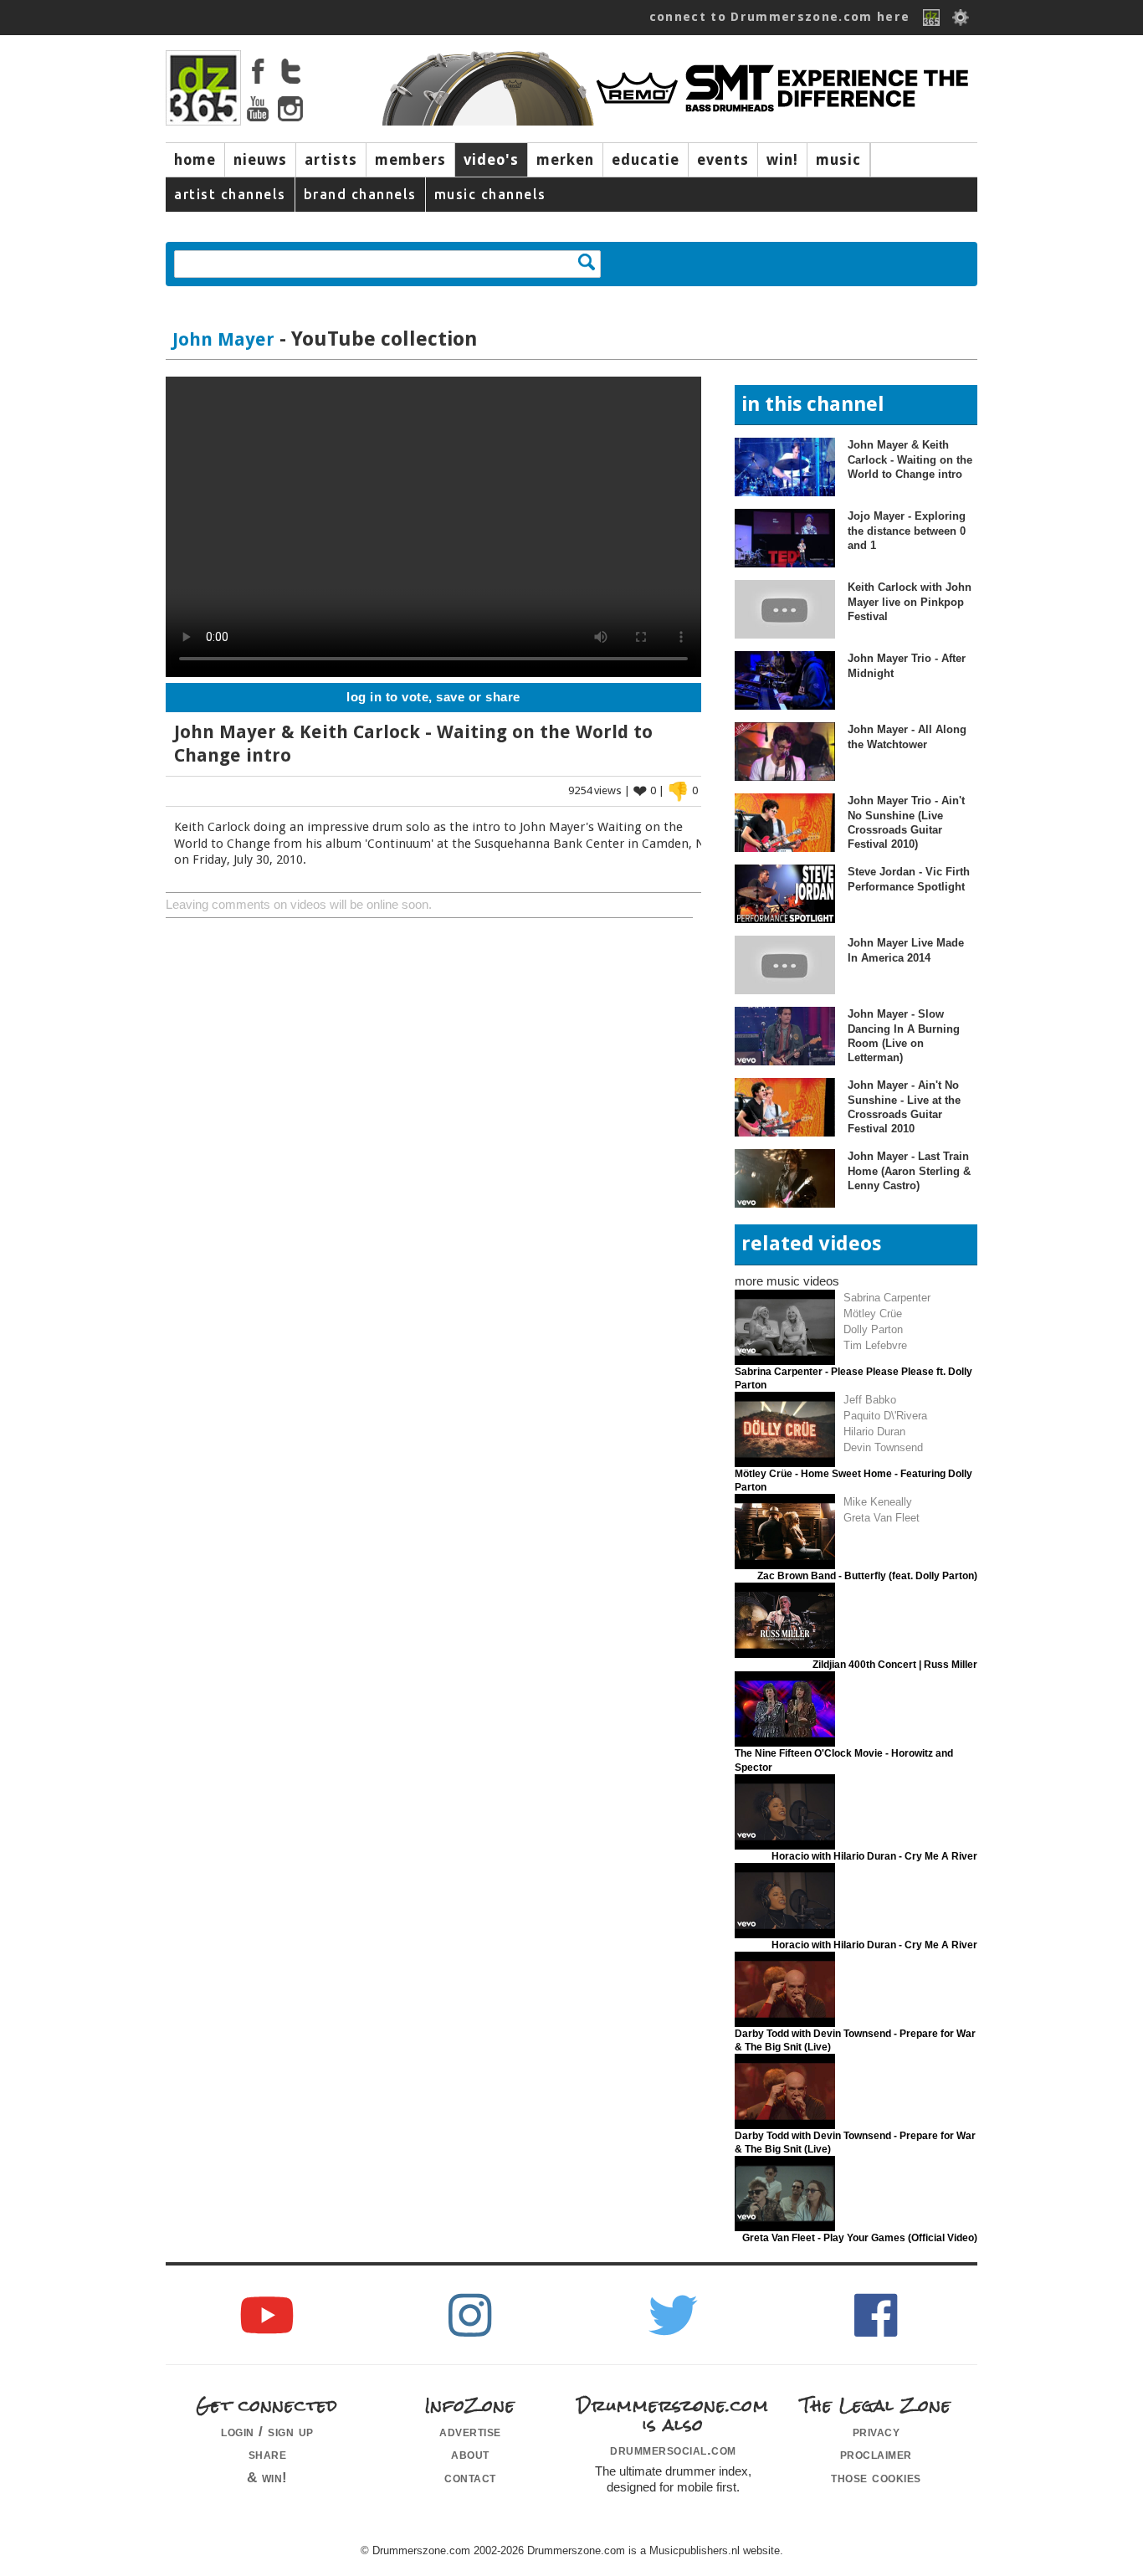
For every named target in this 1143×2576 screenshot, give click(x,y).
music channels (490, 194)
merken (565, 160)
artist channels (230, 194)
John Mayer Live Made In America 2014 (906, 950)
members (410, 160)
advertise (470, 2431)
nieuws (260, 160)
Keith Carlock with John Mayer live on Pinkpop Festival (910, 602)
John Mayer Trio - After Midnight (907, 665)
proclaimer (876, 2454)
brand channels (360, 194)
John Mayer (223, 339)
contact (470, 2477)
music (838, 160)
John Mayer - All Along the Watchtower (907, 736)
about (470, 2454)
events (723, 160)
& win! (267, 2477)
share (268, 2454)
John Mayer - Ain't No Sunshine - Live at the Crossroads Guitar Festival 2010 (904, 1107)
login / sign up (267, 2431)
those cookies (876, 2477)
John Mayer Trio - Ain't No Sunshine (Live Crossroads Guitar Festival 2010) (906, 822)
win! (782, 160)
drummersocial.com (673, 2450)
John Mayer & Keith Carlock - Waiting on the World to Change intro (910, 459)
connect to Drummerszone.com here (780, 17)
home (195, 160)
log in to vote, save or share (433, 697)
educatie (646, 160)
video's (491, 160)
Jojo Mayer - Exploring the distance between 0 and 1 (907, 531)
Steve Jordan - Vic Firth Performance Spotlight (909, 879)
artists (331, 160)
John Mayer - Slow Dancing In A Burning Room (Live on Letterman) (904, 1036)
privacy (876, 2431)
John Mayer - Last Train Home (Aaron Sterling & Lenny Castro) (909, 1171)
